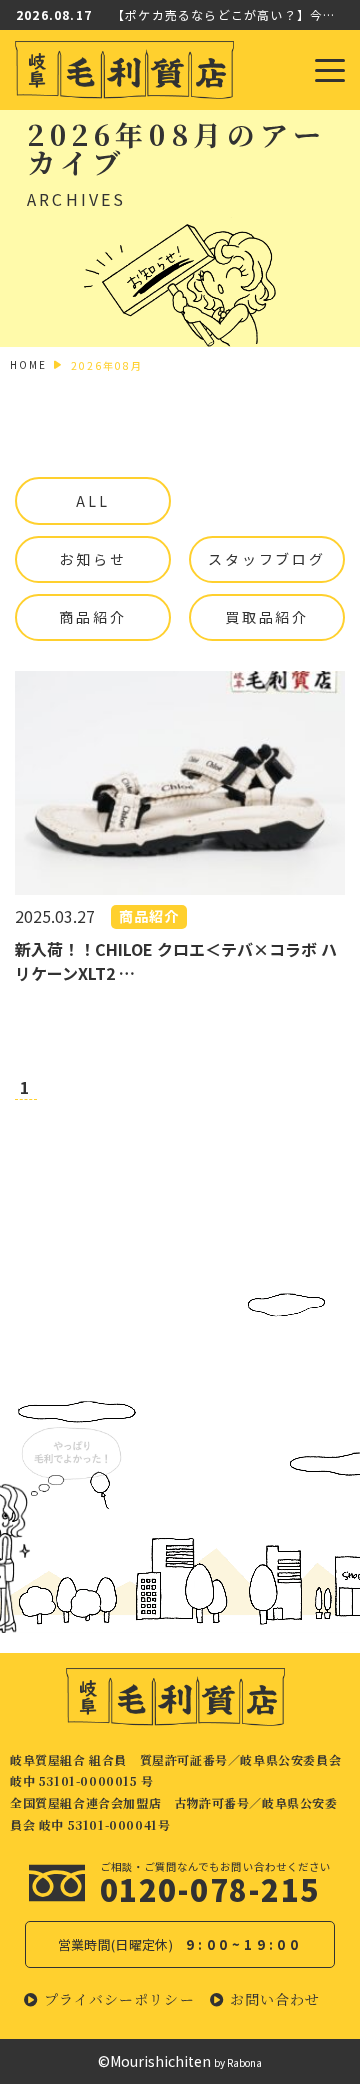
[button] (109, 1999)
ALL (92, 501)
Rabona (244, 2062)
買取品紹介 (267, 617)
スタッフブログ (267, 559)
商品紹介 (92, 617)
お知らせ (92, 559)
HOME (28, 364)
